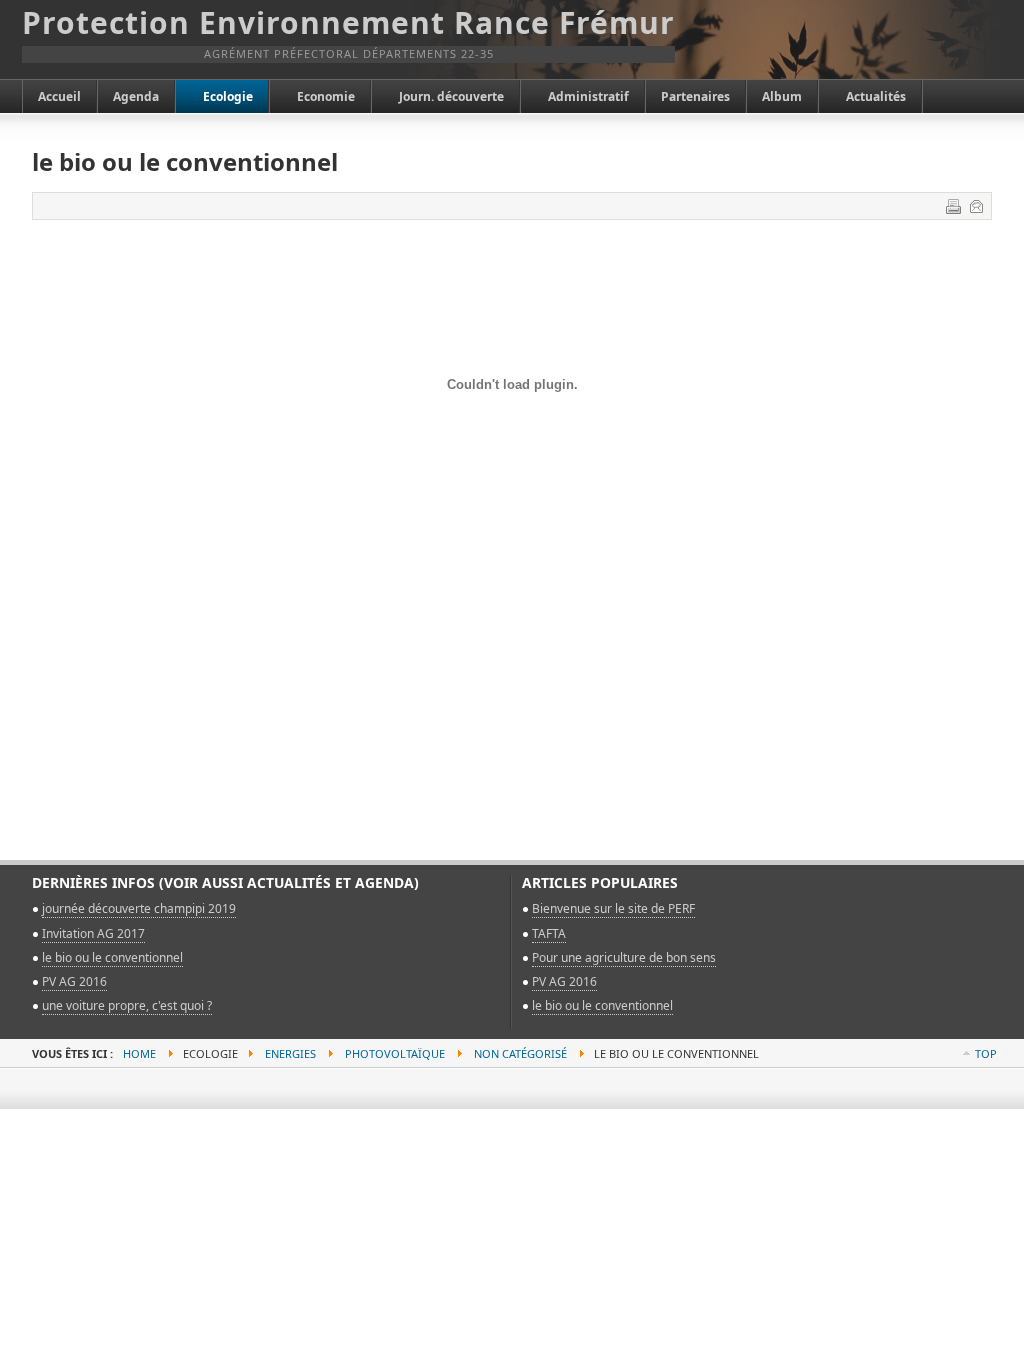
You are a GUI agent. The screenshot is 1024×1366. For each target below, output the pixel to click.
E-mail (976, 206)
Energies (290, 1053)
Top (986, 1053)
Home (139, 1053)
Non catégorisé (520, 1053)
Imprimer (953, 206)
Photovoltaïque (395, 1053)
